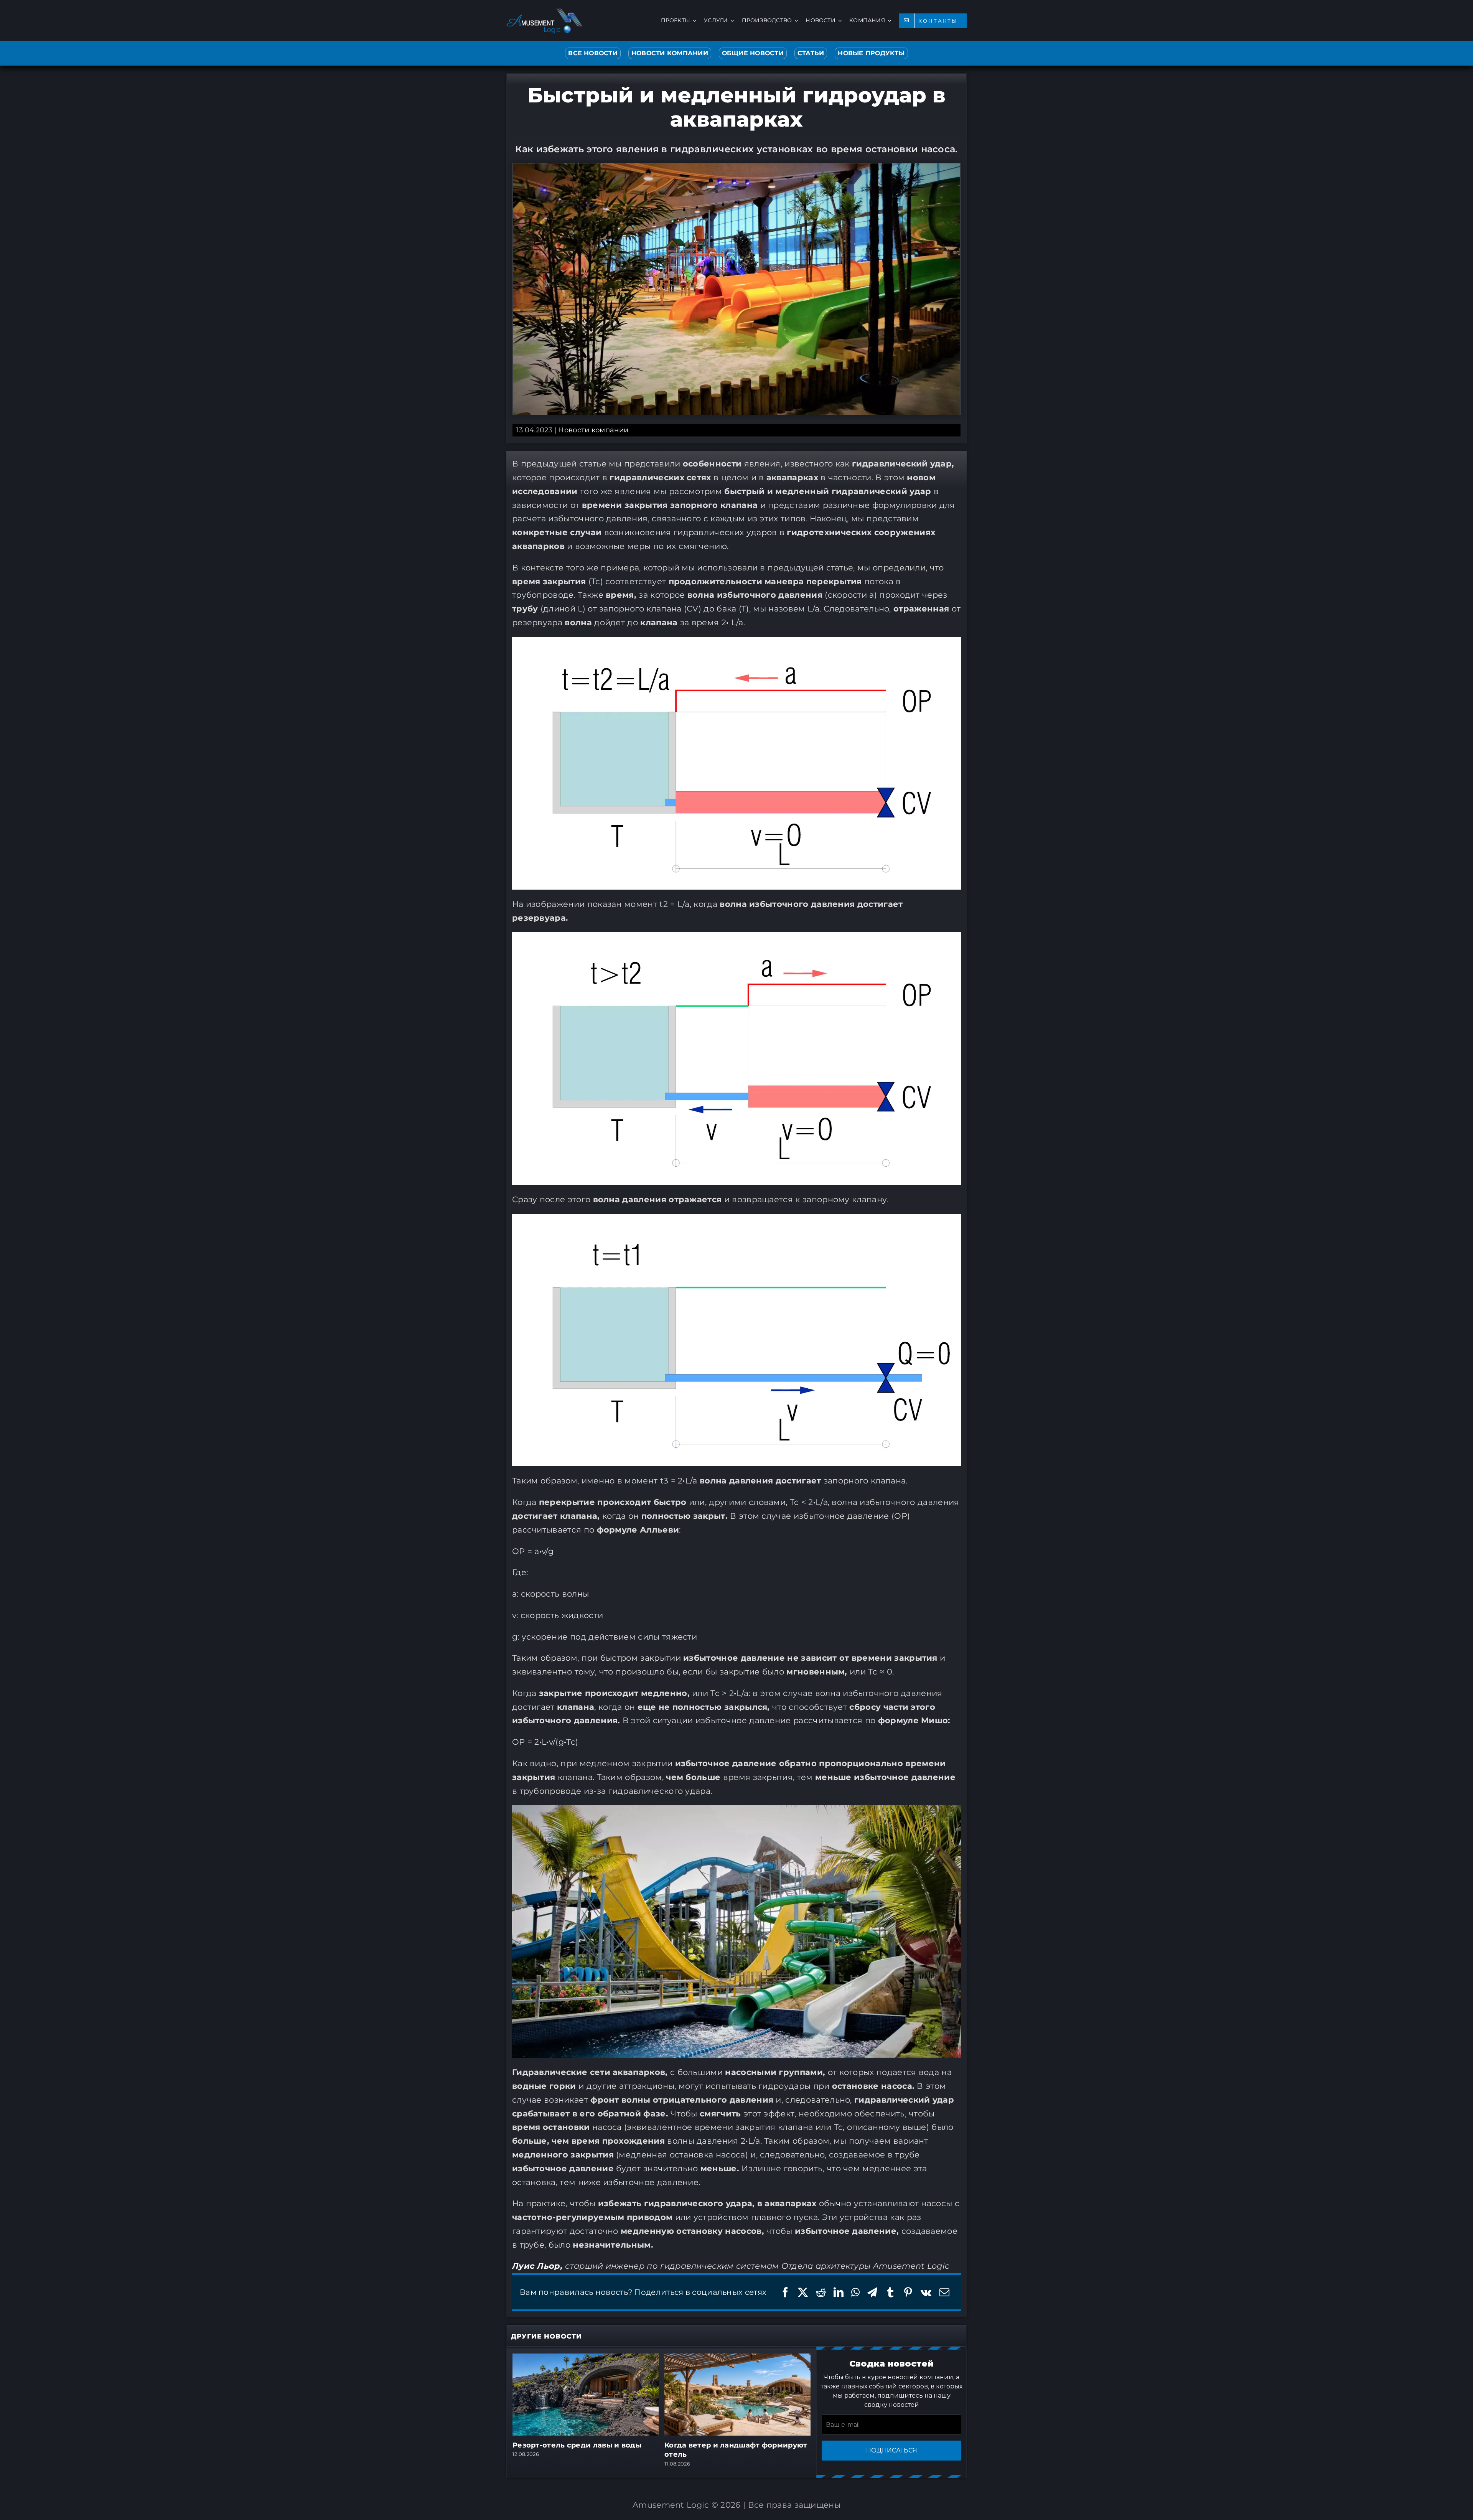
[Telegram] (872, 2292)
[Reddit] (821, 2292)
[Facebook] (785, 2292)
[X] (803, 2292)
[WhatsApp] (855, 2292)
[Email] (944, 2292)
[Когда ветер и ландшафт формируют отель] (737, 2358)
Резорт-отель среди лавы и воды (577, 2445)
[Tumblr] (890, 2292)
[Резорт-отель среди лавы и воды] (586, 2358)
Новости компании (593, 430)
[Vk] (926, 2292)
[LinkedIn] (839, 2292)
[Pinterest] (908, 2292)
